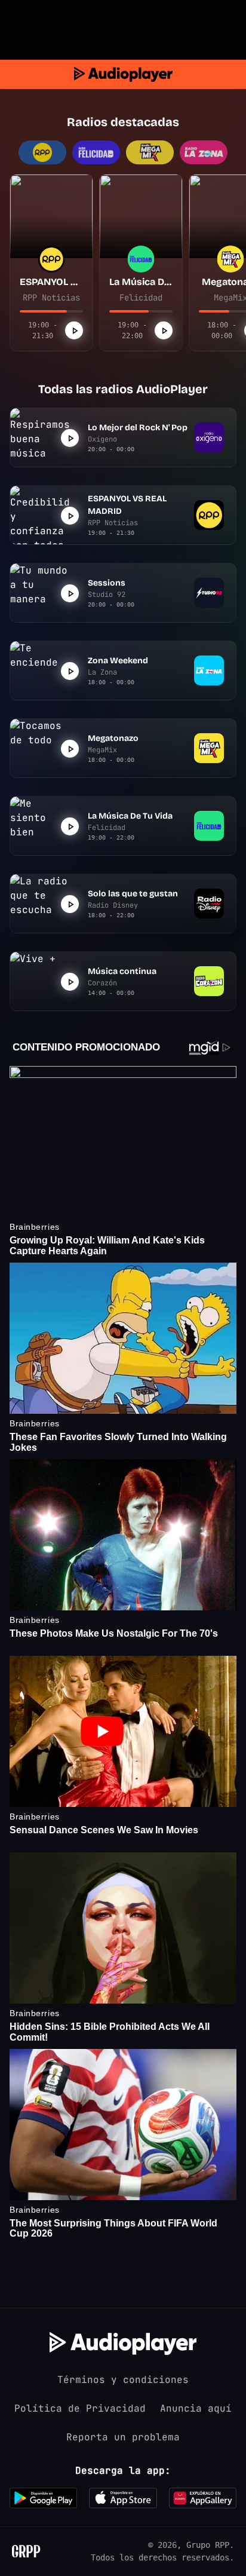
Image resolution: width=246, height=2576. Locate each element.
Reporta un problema (123, 2437)
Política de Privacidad (80, 2408)
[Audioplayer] (123, 74)
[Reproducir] (74, 330)
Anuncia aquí (196, 2408)
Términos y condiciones (123, 2380)
